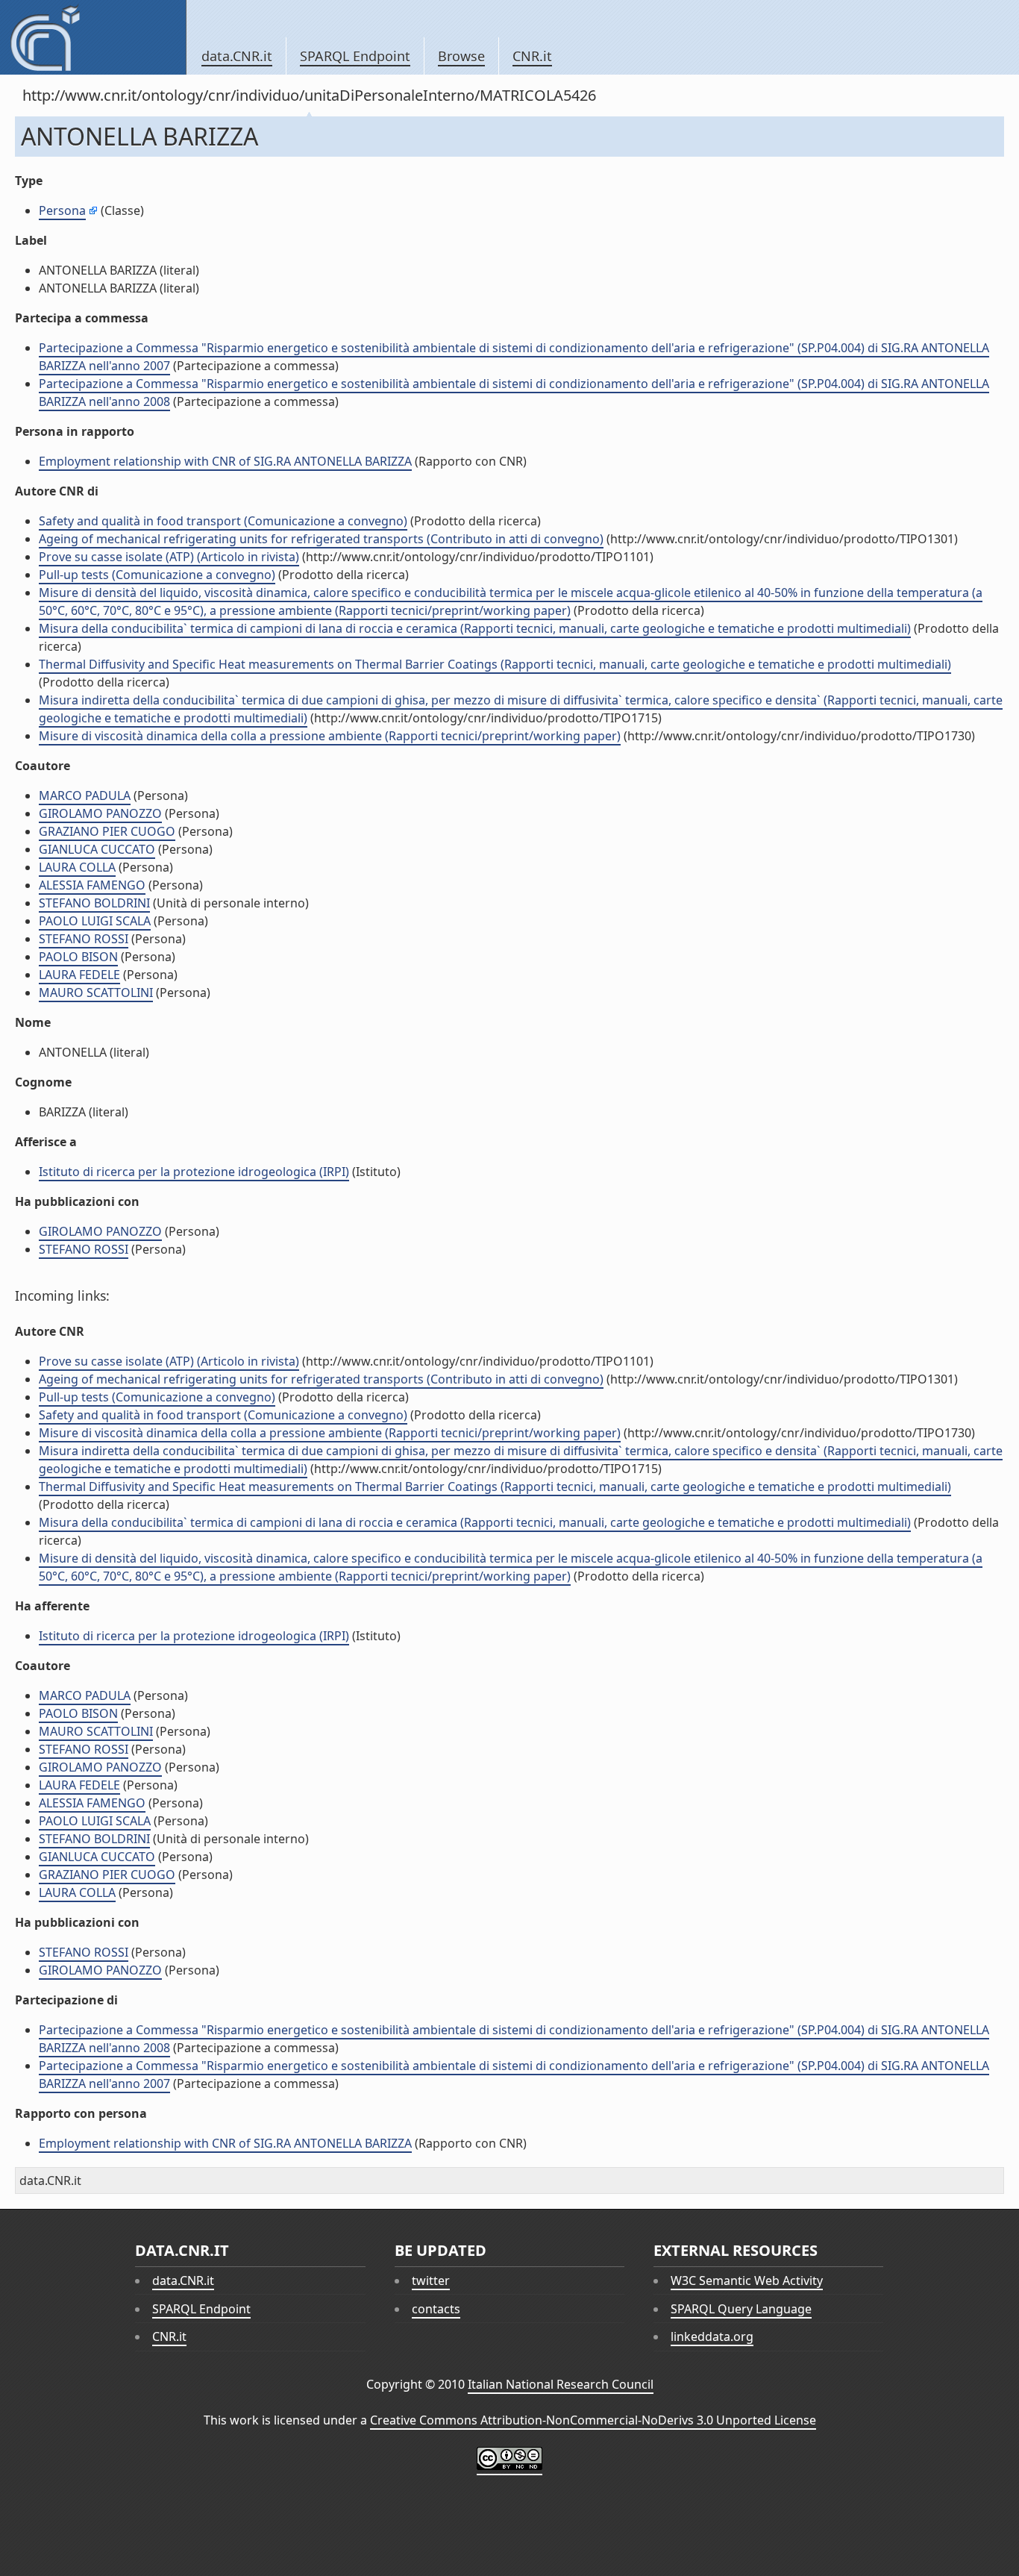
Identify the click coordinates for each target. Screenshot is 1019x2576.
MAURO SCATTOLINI (96, 992)
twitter (431, 2280)
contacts (436, 2309)
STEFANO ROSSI (84, 939)
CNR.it (532, 56)
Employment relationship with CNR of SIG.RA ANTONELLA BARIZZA (225, 461)
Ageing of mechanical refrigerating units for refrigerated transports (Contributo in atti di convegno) (321, 539)
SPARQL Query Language (741, 2309)
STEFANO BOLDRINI (94, 903)
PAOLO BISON (78, 957)
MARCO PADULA (85, 795)
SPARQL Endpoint (355, 56)
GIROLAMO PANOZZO (100, 813)
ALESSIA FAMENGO (92, 885)
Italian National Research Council (561, 2384)
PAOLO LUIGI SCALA (95, 921)
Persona (62, 210)
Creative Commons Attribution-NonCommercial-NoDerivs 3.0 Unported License (593, 2420)
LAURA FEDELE (79, 975)
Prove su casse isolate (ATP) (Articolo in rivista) (169, 557)
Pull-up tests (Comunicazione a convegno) (157, 575)
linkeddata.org (712, 2336)
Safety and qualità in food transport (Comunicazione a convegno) (223, 521)
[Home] (93, 37)
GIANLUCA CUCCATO (97, 849)
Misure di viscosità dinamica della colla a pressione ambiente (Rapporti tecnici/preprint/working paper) (330, 736)
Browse (461, 56)
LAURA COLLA (77, 867)
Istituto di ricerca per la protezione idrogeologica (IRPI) (194, 1172)
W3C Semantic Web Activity (747, 2280)
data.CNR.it (237, 56)
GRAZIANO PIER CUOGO (107, 831)
